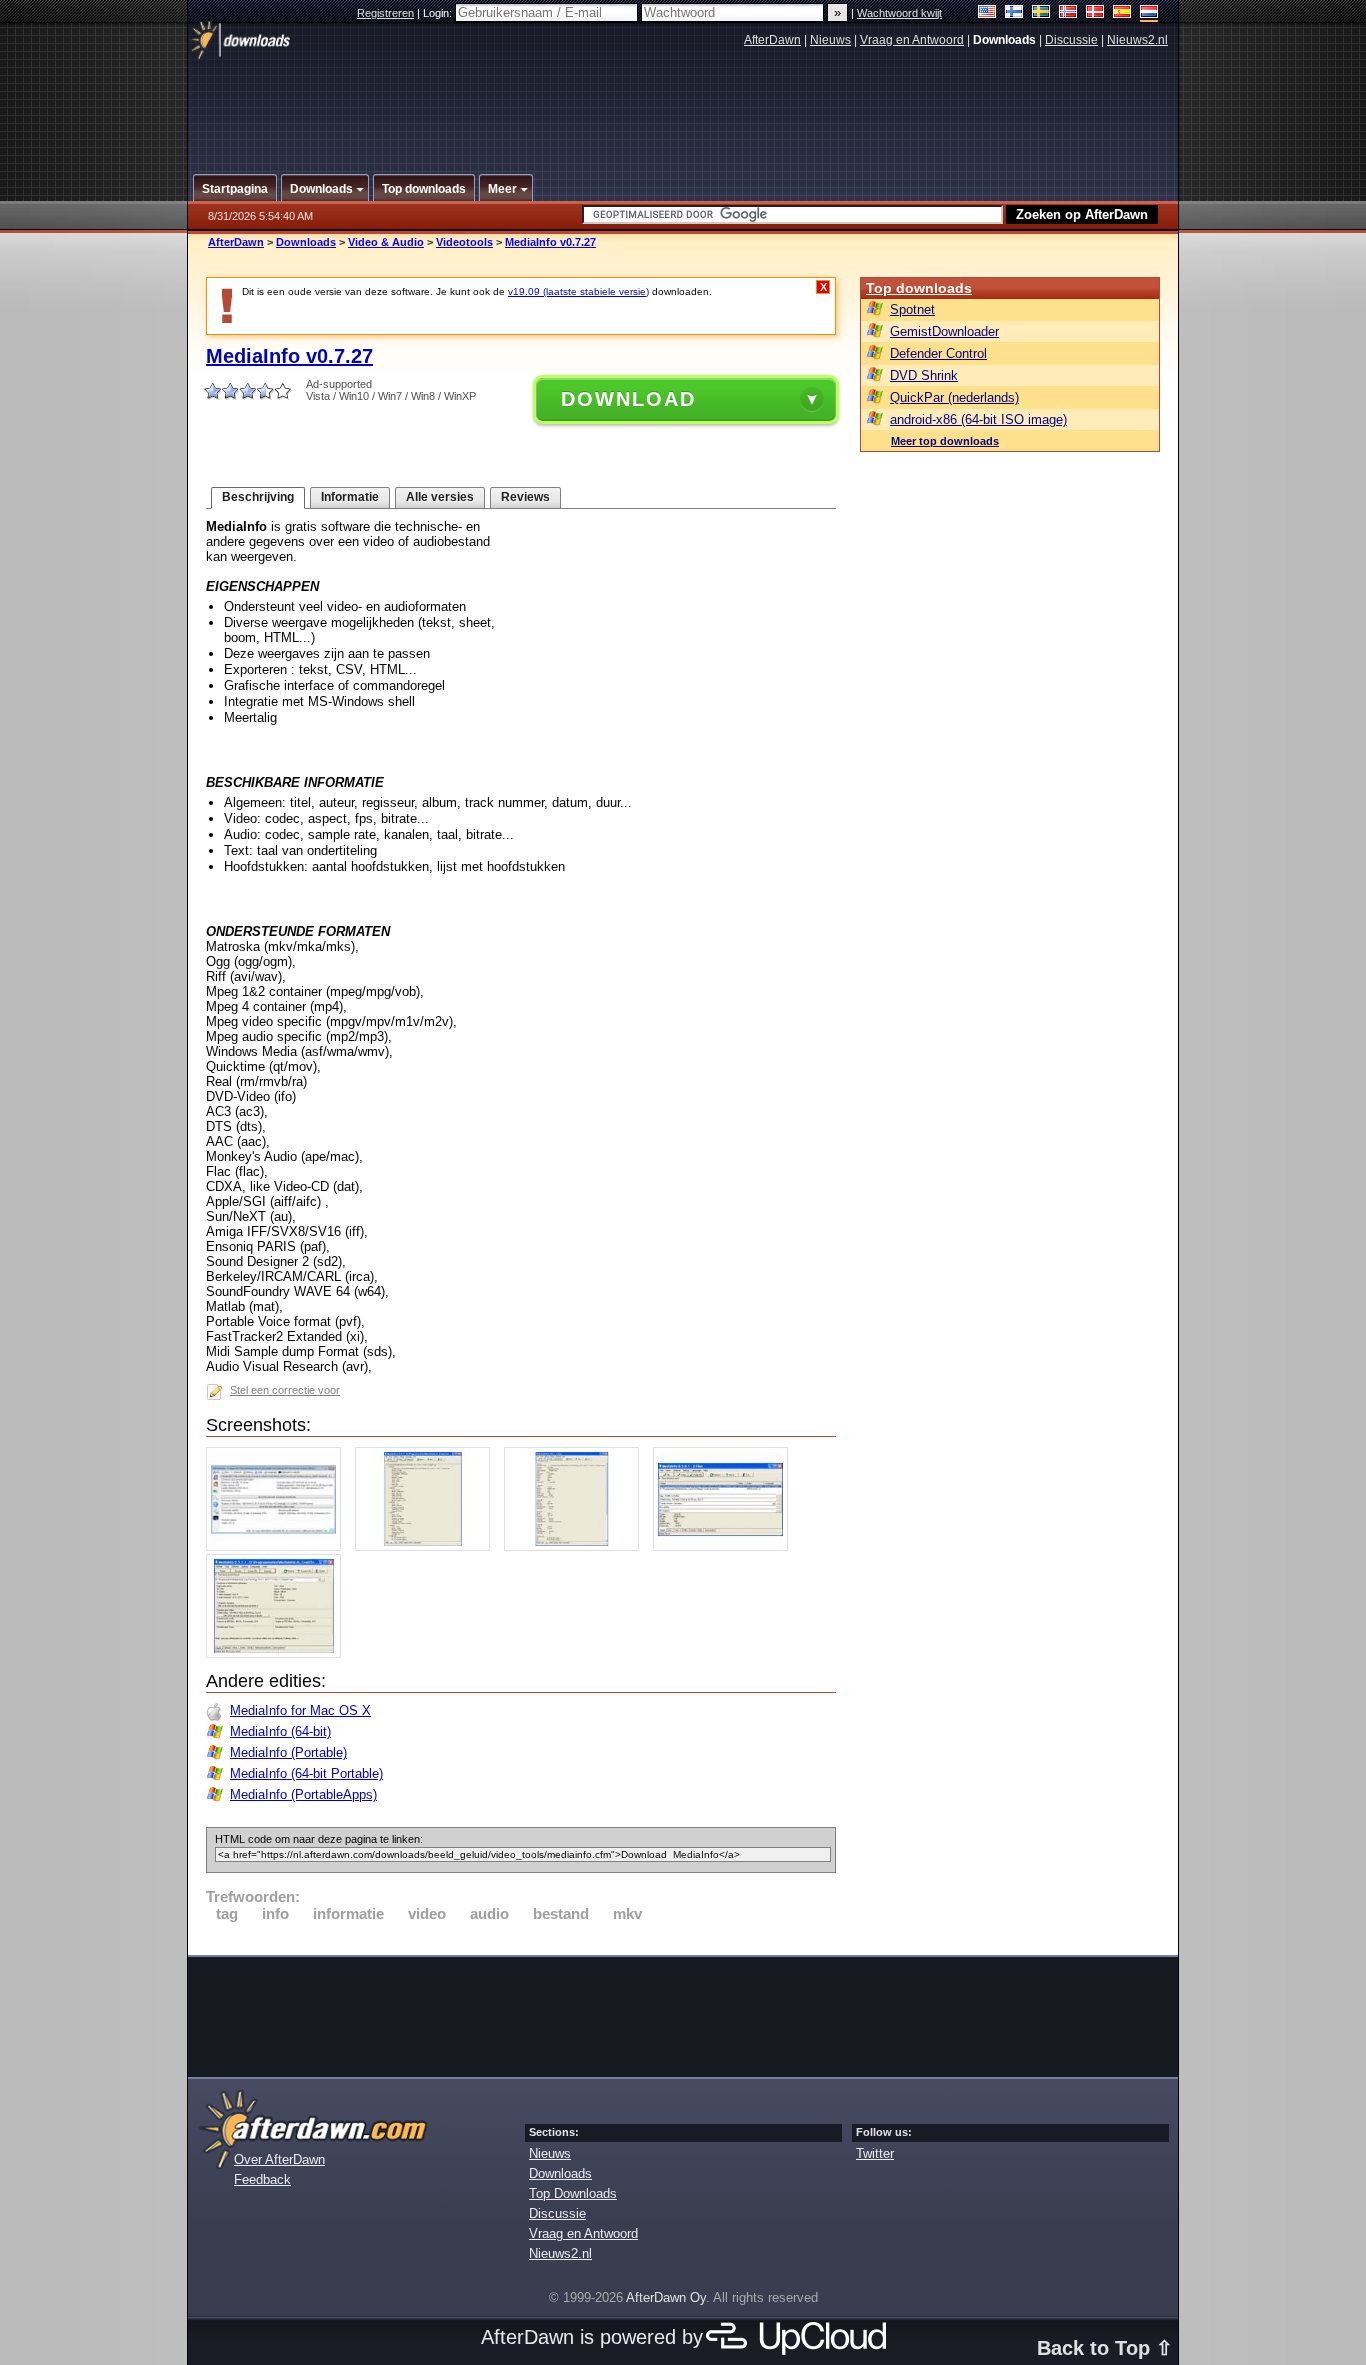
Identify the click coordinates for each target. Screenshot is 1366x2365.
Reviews (525, 497)
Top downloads (919, 288)
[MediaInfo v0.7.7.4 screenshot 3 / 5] (576, 1546)
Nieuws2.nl (1137, 40)
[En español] (1122, 13)
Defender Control (938, 353)
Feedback (262, 2179)
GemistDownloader (944, 331)
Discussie (1071, 40)
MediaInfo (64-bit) (280, 1731)
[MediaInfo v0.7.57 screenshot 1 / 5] (278, 1546)
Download (628, 399)
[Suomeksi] (1014, 13)
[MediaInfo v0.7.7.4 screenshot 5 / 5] (278, 1653)
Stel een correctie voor (285, 1390)
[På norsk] (1068, 13)
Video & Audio (386, 242)
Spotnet (912, 309)
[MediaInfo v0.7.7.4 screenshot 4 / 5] (725, 1546)
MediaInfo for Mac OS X (300, 1710)
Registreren (385, 13)
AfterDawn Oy (666, 2297)
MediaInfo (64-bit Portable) (306, 1773)
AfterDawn (772, 40)
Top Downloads (573, 2193)
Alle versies (440, 497)
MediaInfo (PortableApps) (303, 1794)
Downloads (306, 242)
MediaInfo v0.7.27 (550, 242)
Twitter (875, 2153)
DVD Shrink (924, 375)
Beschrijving (258, 497)
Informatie (350, 497)
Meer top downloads (945, 441)
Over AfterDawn (279, 2159)
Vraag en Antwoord (912, 40)
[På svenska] (1041, 13)
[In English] (987, 13)
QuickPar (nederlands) (954, 397)
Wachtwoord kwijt (899, 13)
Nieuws (830, 40)
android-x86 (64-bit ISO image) (978, 419)
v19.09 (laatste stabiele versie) (578, 291)
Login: (439, 13)
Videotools (464, 242)
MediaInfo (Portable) (288, 1752)
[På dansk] (1095, 13)
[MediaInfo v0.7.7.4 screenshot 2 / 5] (427, 1546)
